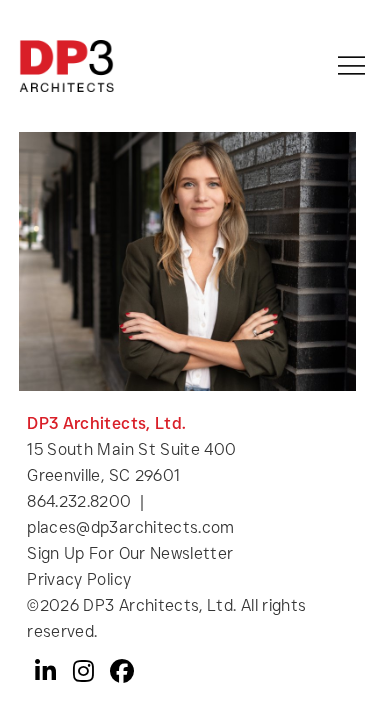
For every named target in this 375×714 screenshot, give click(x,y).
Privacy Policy (79, 579)
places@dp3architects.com (131, 527)
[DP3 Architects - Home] (66, 66)
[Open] (351, 65)
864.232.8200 (79, 501)
